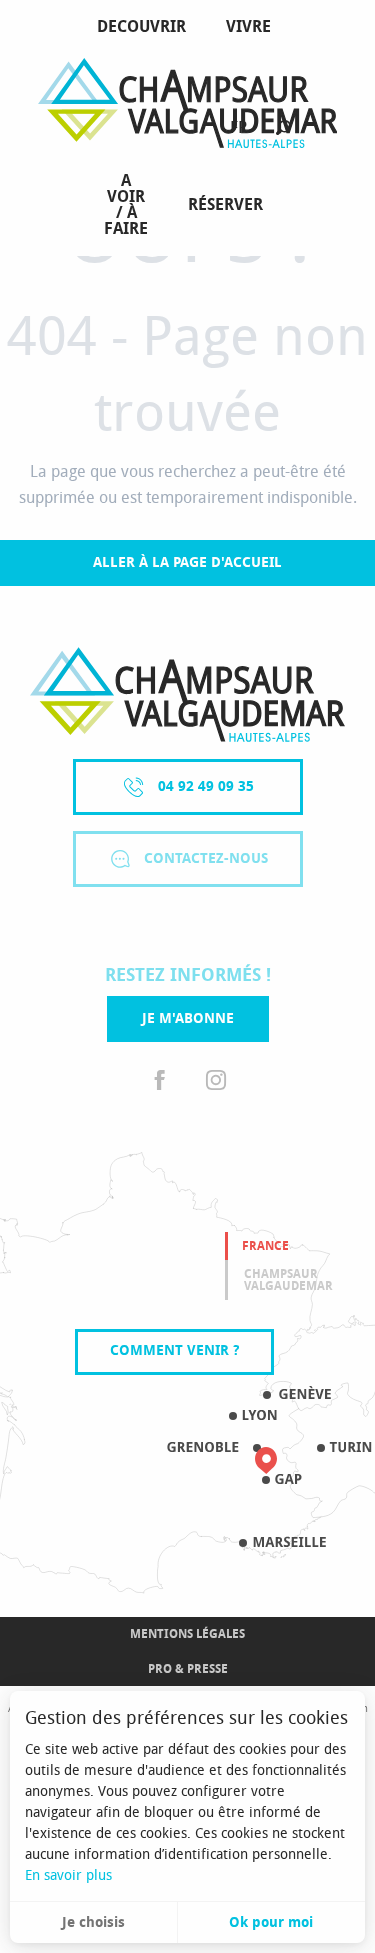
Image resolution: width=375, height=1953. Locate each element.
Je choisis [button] (93, 1922)
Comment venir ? (174, 1350)
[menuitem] (145, 27)
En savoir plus (68, 1875)
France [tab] (265, 1246)
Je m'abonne (188, 1018)
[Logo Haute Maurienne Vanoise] (187, 694)
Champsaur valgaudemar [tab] (288, 1280)
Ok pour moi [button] (271, 1922)
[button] (283, 128)
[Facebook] (160, 1081)
